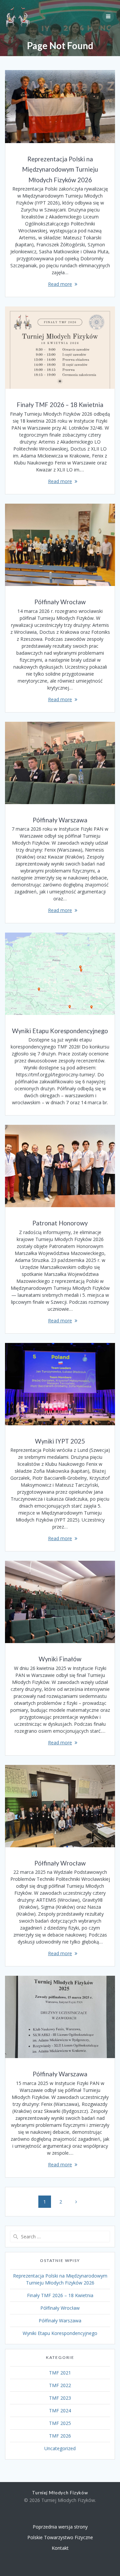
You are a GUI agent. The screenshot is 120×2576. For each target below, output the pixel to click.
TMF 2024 (60, 2410)
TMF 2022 (60, 2385)
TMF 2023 (60, 2398)
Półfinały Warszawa (60, 820)
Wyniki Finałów (60, 1659)
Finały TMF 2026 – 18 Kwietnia (60, 405)
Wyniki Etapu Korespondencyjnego (60, 1031)
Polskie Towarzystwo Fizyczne (60, 2537)
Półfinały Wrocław (60, 602)
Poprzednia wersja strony (60, 2527)
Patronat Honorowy (60, 1223)
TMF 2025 (60, 2423)
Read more (60, 284)
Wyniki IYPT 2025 (60, 1441)
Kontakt (60, 2548)
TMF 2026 (60, 2436)
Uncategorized (60, 2448)
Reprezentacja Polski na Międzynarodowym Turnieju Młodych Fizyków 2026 (60, 169)
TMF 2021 (60, 2373)
